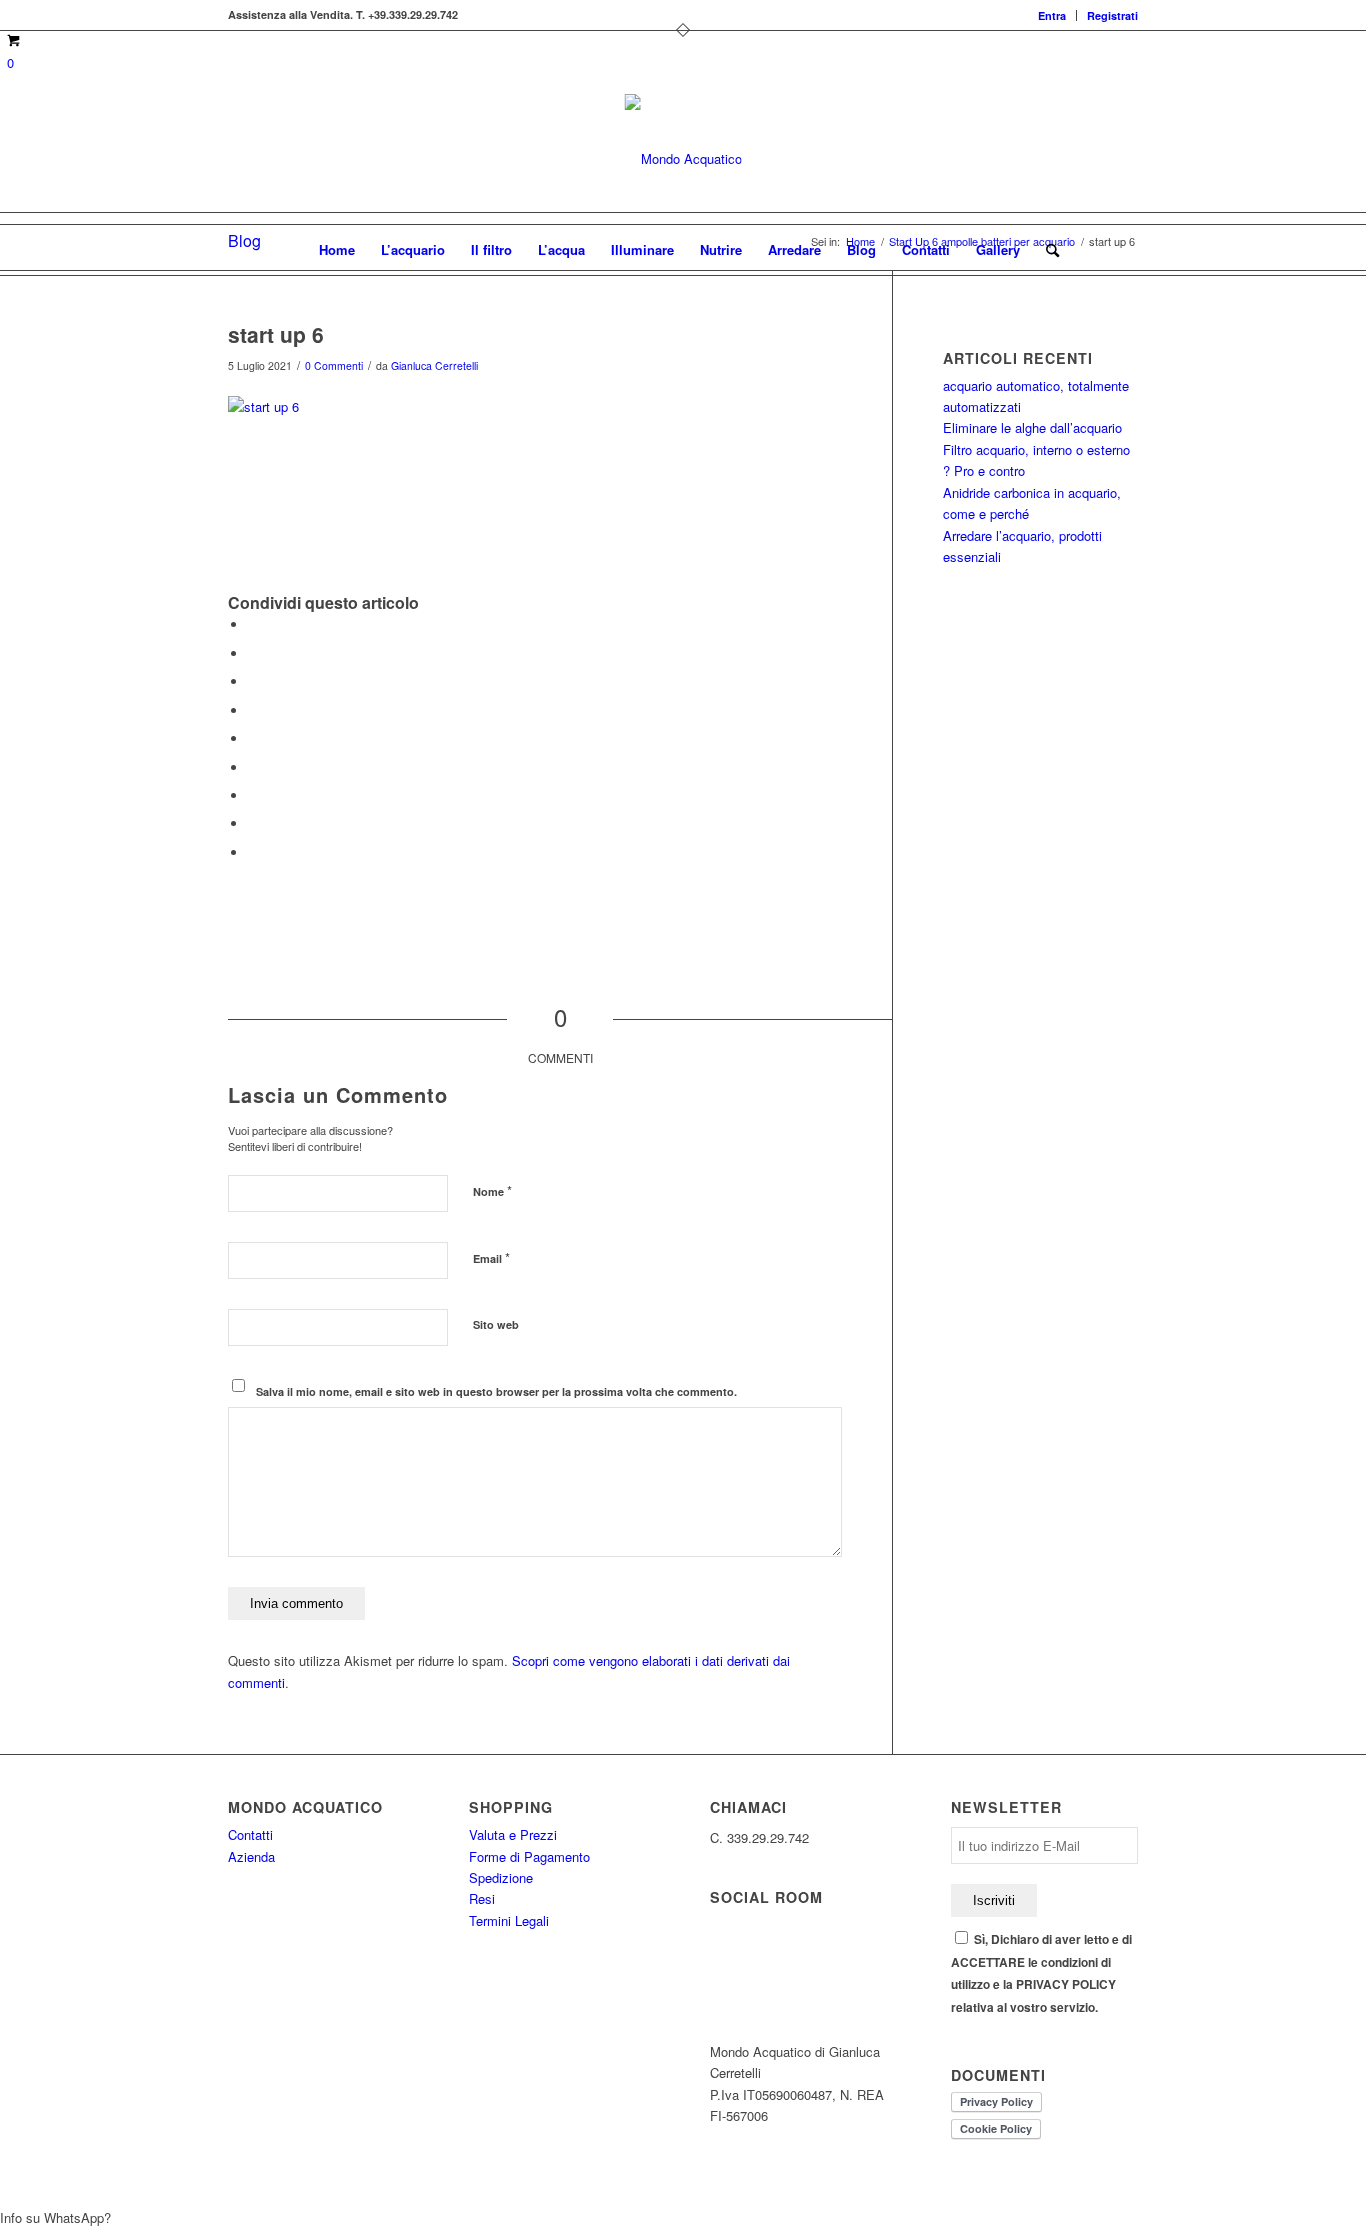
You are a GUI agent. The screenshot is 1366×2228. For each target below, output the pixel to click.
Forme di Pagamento (529, 1856)
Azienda (251, 1856)
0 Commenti (334, 365)
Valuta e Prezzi (513, 1834)
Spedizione (501, 1877)
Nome (492, 1190)
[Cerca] (1046, 250)
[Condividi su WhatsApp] (253, 681)
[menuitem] (1052, 15)
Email (491, 1257)
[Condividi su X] (253, 653)
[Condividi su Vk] (253, 795)
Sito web (496, 1324)
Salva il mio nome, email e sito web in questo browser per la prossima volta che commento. (496, 1391)
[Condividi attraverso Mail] (253, 852)
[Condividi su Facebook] (253, 624)
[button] (683, 2217)
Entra (1052, 15)
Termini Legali (509, 1920)
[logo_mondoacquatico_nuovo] (683, 159)
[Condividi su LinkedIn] (253, 738)
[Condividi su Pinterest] (253, 710)
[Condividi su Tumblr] (253, 767)
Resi (482, 1898)
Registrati (1112, 15)
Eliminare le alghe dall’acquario (1032, 427)
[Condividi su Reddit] (253, 823)
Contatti (250, 1834)
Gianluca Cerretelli (434, 365)
